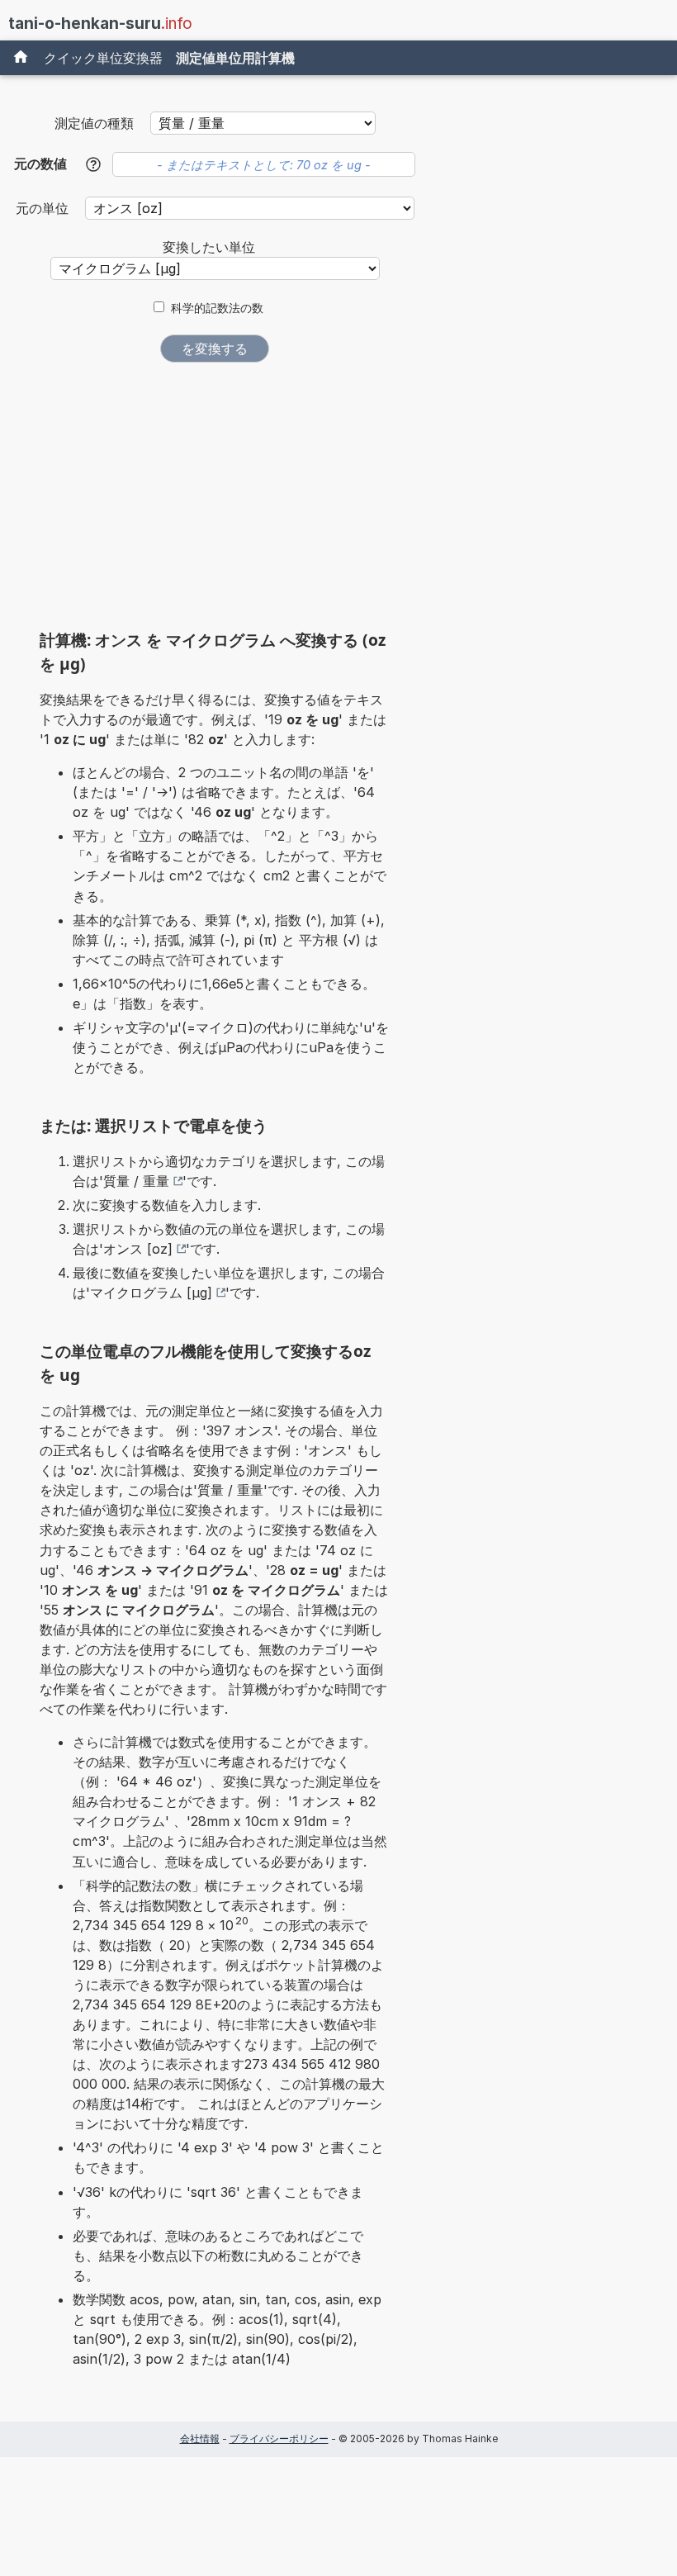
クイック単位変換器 (103, 58)
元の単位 (44, 208)
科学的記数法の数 (217, 308)
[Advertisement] (215, 502)
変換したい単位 (209, 247)
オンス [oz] (138, 1249)
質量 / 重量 (136, 1181)
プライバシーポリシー (279, 2438)
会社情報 (200, 2438)
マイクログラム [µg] (151, 1293)
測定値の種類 (94, 123)
